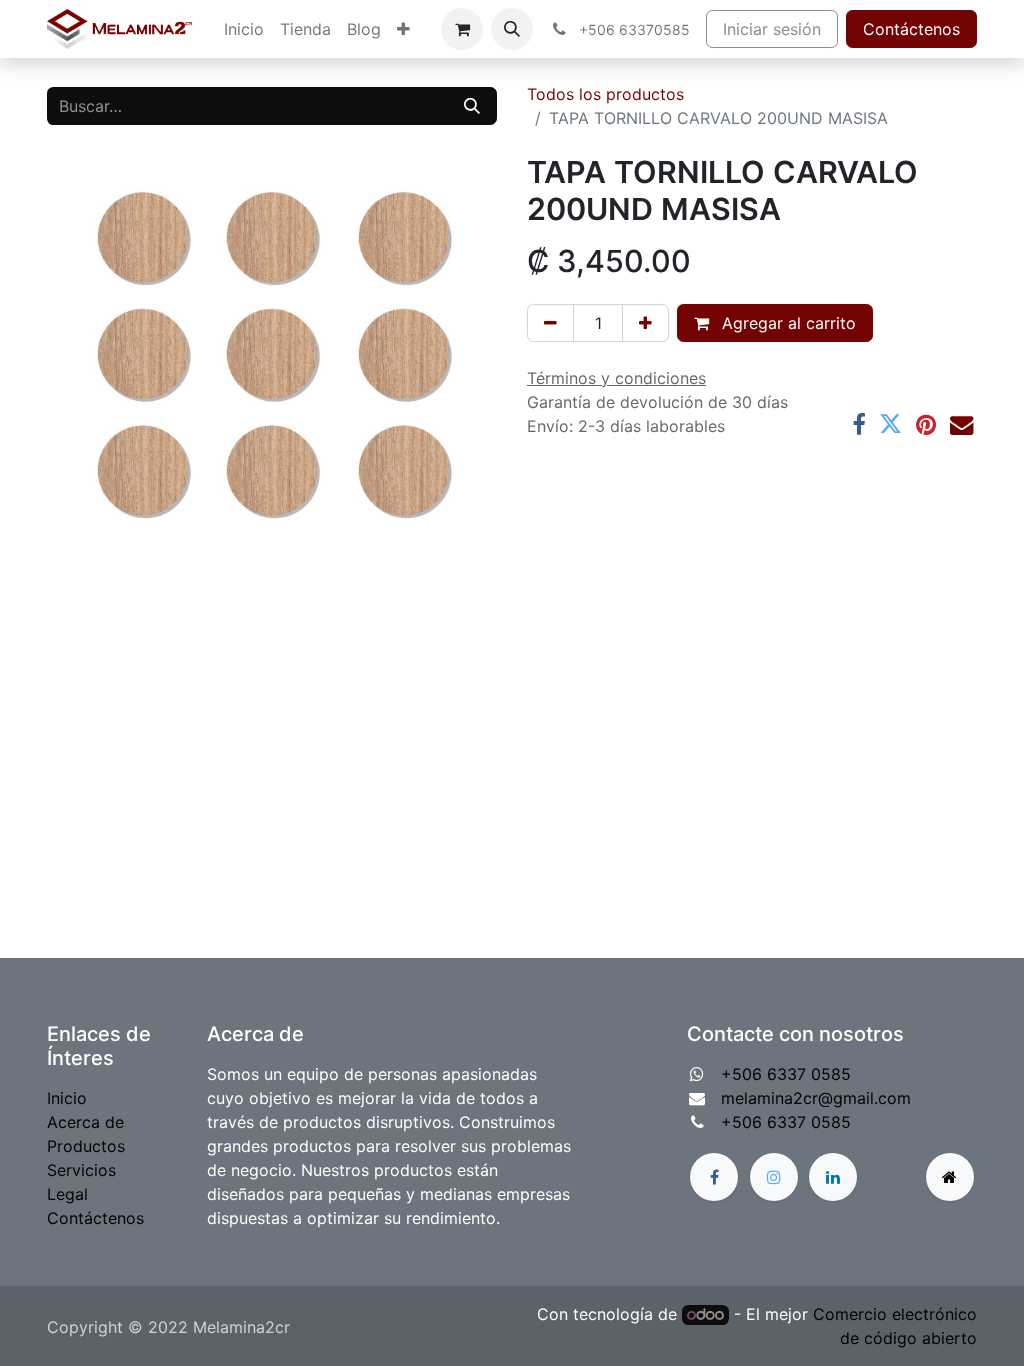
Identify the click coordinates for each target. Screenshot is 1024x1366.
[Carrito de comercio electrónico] (462, 29)
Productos (86, 1146)
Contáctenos (911, 29)
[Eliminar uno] (550, 323)
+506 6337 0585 (786, 1074)
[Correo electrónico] (961, 424)
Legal (67, 1194)
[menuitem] (244, 29)
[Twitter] (890, 424)
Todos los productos (605, 94)
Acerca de (85, 1122)
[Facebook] (858, 424)
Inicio (67, 1098)
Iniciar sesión (772, 29)
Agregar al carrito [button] (786, 323)
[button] (512, 29)
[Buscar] (472, 106)
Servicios (81, 1170)
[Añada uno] (645, 323)
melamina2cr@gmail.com (816, 1098)
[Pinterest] (926, 424)
